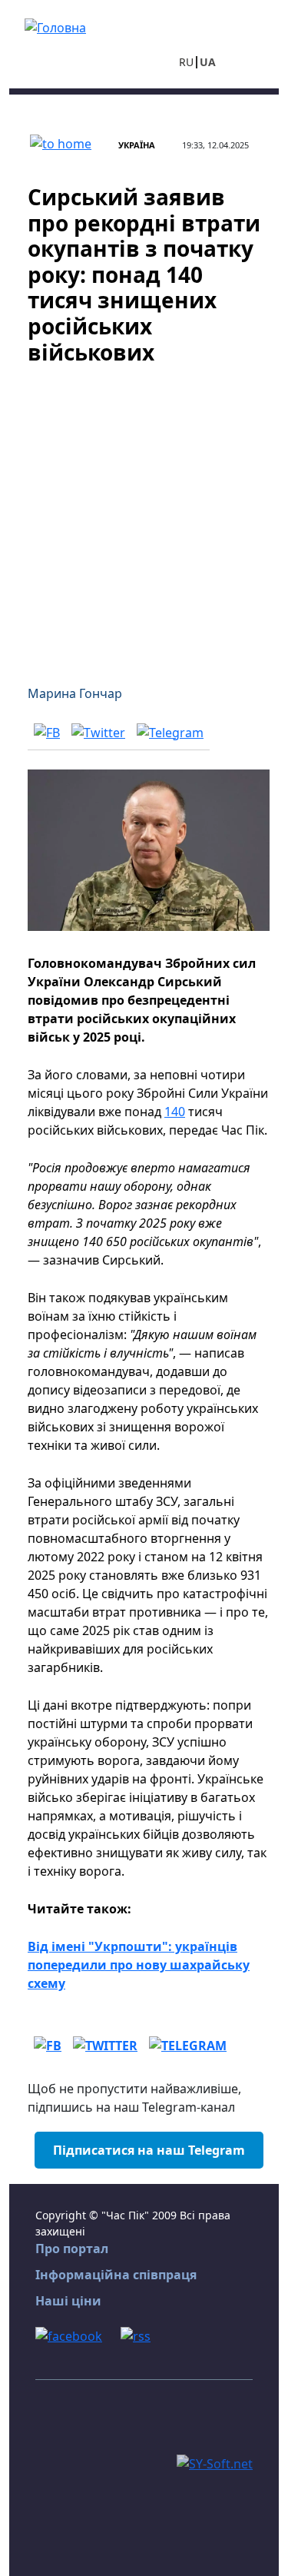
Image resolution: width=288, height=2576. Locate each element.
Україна (137, 145)
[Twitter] (98, 732)
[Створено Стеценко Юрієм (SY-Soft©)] (215, 2462)
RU (186, 62)
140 (175, 1112)
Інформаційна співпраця (116, 2275)
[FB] (47, 732)
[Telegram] (170, 732)
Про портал (72, 2249)
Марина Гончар (75, 693)
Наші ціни (68, 2301)
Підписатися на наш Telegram (149, 2150)
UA (208, 62)
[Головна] (55, 26)
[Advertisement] (144, 515)
